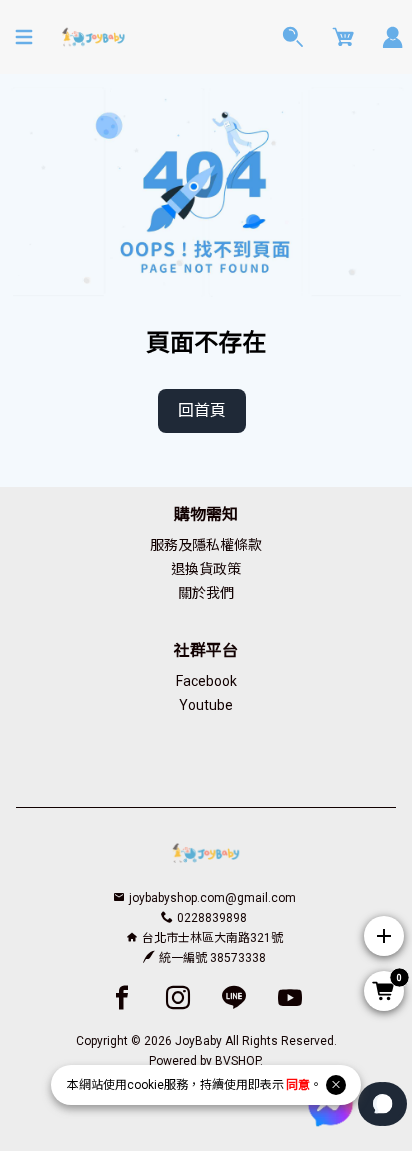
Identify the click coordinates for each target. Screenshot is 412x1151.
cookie (145, 1085)
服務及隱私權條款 (206, 545)
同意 (298, 1085)
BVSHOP (237, 1061)
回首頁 (202, 410)
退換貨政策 (206, 569)
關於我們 (206, 593)
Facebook (206, 681)
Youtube (206, 705)
